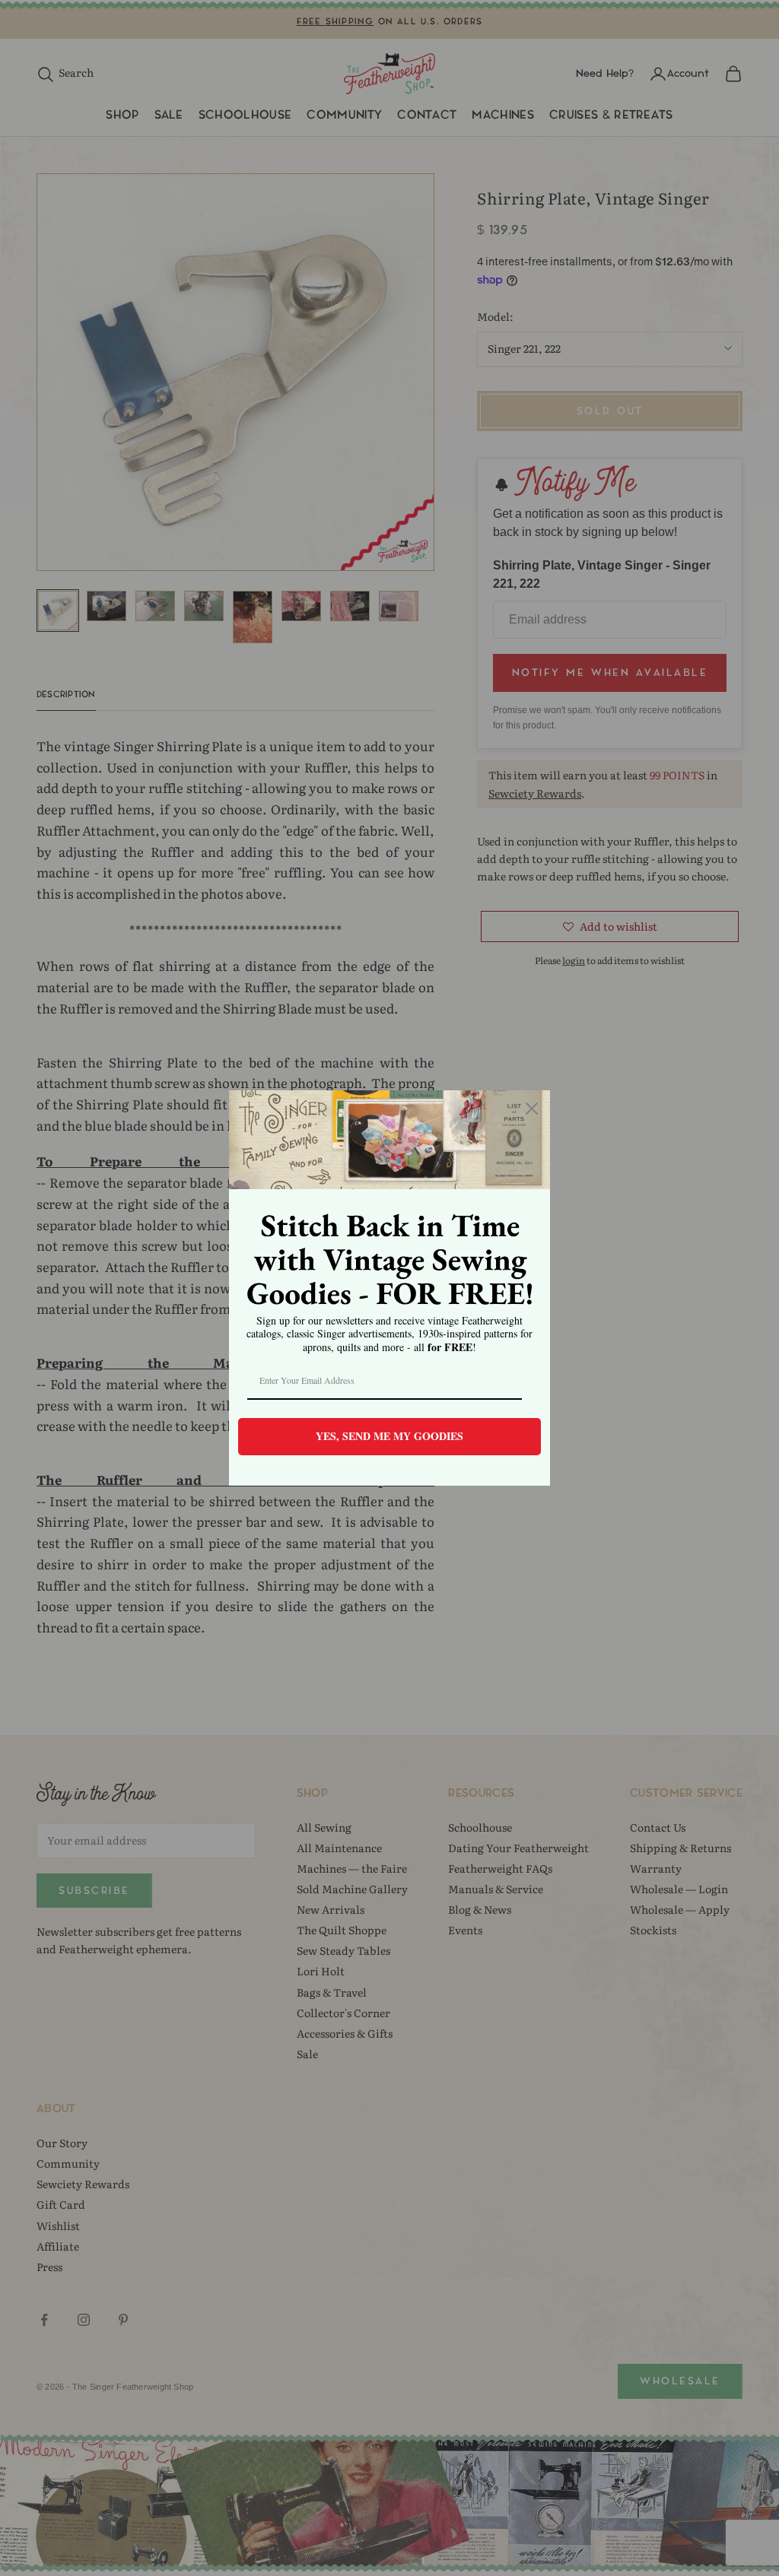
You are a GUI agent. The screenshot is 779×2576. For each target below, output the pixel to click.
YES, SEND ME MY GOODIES (389, 1436)
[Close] (532, 1109)
